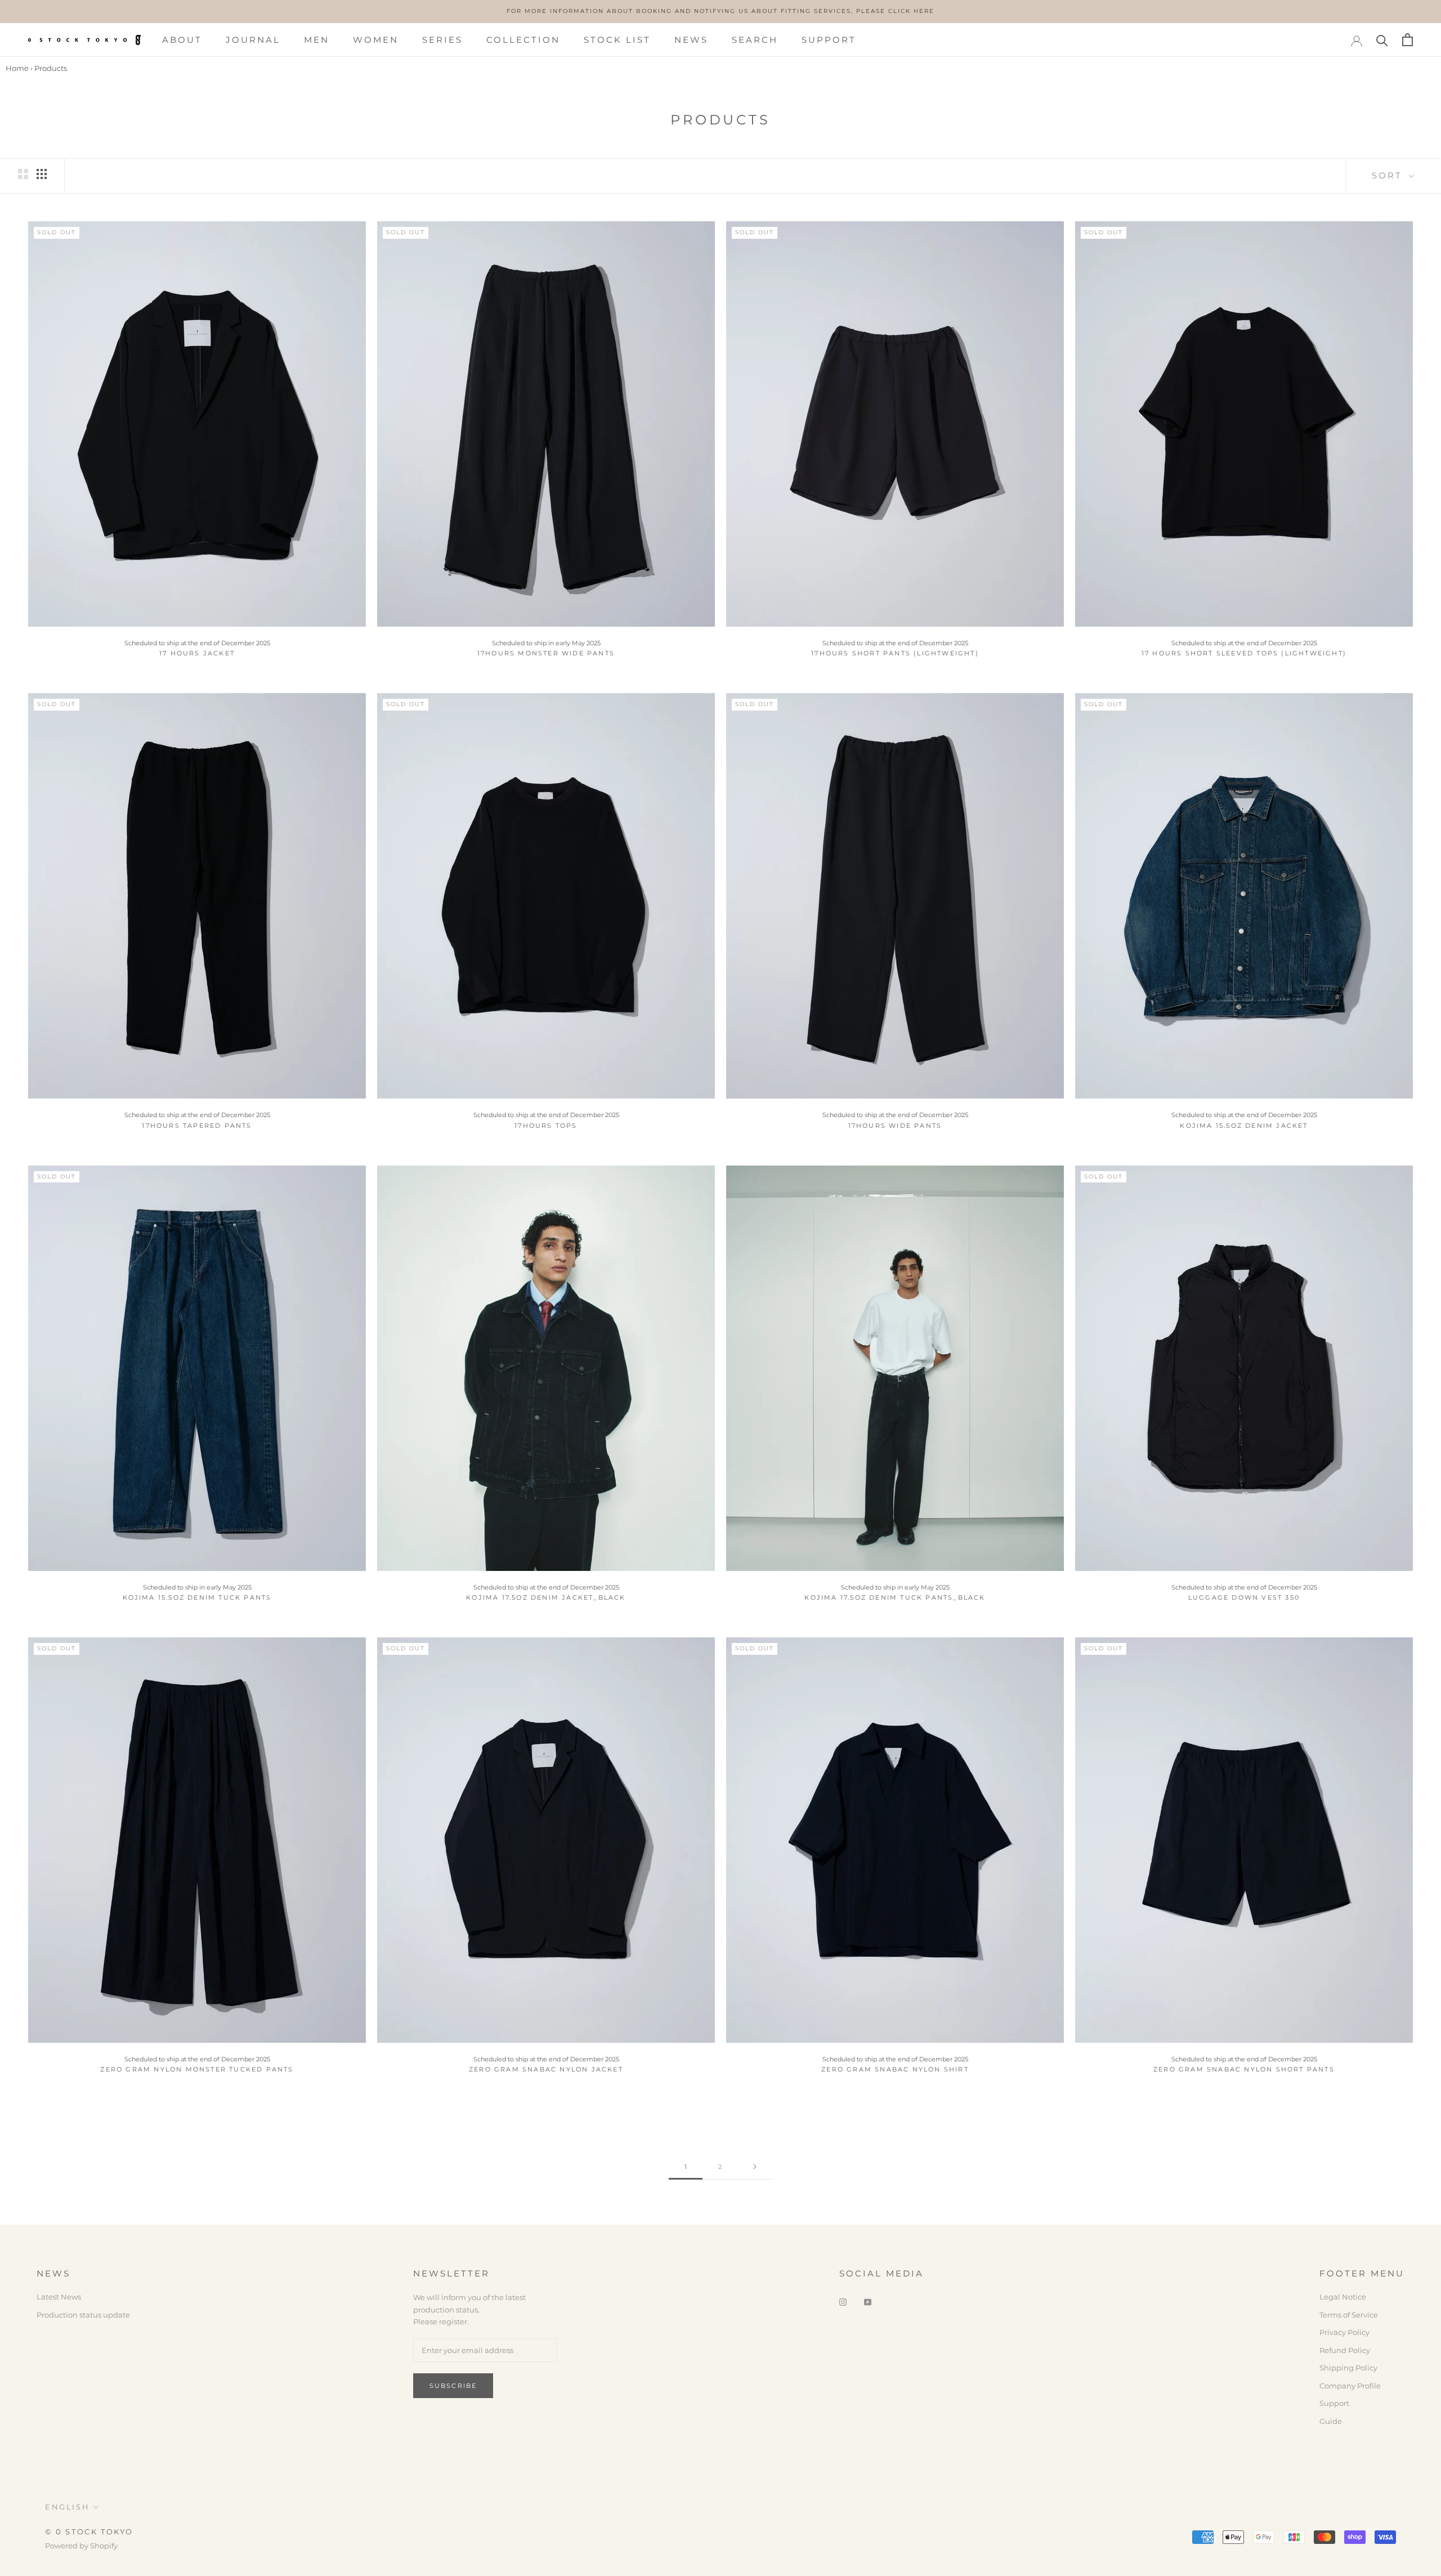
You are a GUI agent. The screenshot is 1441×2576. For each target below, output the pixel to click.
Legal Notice (1343, 2297)
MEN (317, 40)
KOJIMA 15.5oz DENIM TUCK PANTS (197, 1597)
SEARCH (755, 40)
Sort (1389, 175)
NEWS (691, 40)
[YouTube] (868, 2301)
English (67, 2507)
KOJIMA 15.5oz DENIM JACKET (1244, 1126)
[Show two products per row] (23, 174)
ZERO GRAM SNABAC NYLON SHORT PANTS (1244, 2069)
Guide (1331, 2421)
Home (17, 68)
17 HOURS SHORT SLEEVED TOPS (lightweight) (1244, 653)
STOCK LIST (617, 40)
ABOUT (182, 40)
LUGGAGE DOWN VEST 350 (1244, 1597)
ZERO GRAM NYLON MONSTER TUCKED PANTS (197, 2069)
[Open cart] (1408, 40)
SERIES (442, 40)
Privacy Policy (1344, 2332)
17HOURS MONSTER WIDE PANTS (546, 653)
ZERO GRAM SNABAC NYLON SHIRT (895, 2069)
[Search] (1382, 40)
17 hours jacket (197, 653)
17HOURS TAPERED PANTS (197, 1126)
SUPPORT (829, 40)
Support (1334, 2403)
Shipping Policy (1348, 2368)
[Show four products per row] (42, 174)
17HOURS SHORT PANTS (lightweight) (895, 653)
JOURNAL (253, 40)
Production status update (83, 2315)
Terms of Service (1349, 2315)
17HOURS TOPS (546, 1126)
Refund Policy (1345, 2350)
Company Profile (1350, 2386)
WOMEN (376, 40)
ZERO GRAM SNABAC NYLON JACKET (546, 2069)
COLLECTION (523, 40)
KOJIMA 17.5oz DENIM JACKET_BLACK (546, 1597)
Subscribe (453, 2386)
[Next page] (755, 2167)
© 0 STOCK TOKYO (89, 2532)
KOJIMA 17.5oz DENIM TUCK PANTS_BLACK (895, 1597)
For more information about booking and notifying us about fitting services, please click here (720, 11)
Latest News (59, 2297)
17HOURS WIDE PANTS (895, 1126)
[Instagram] (843, 2301)
